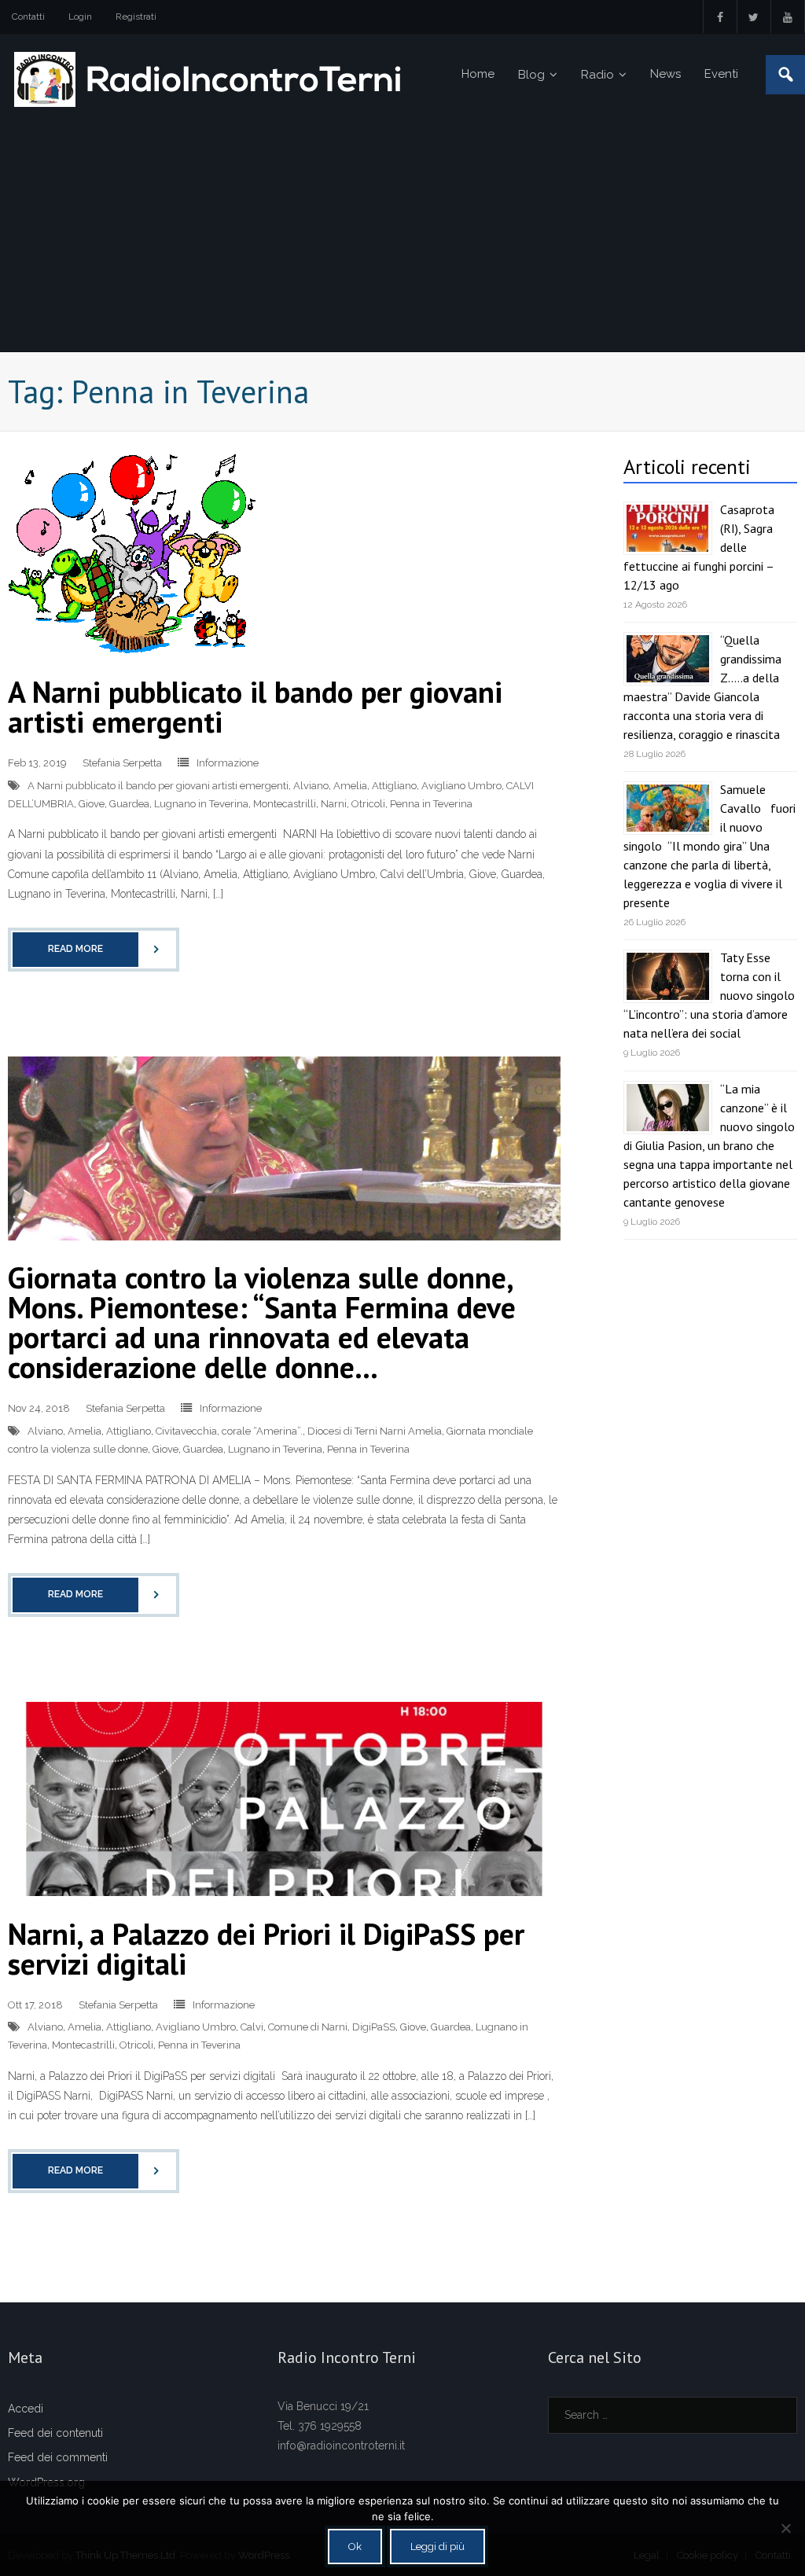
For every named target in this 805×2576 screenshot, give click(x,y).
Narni (334, 804)
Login (80, 17)
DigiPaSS (374, 2027)
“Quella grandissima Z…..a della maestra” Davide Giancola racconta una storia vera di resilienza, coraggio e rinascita (702, 687)
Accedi (26, 2409)
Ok (355, 2547)
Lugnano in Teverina (201, 804)
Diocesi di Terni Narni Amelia (375, 1431)
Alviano (311, 786)
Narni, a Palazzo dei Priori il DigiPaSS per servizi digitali (266, 1948)
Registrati (136, 17)
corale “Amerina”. (262, 1431)
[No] (785, 2528)
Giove (92, 804)
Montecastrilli (285, 804)
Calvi (252, 2027)
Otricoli (368, 804)
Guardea (129, 804)
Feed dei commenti (58, 2457)
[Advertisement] (402, 233)
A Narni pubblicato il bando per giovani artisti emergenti (255, 706)
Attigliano (394, 786)
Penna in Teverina (431, 804)
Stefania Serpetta (122, 763)
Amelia (350, 786)
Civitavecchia (186, 1431)
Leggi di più (437, 2547)
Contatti (28, 17)
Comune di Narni (308, 2027)
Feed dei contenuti (55, 2433)
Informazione (228, 763)
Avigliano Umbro (461, 786)
